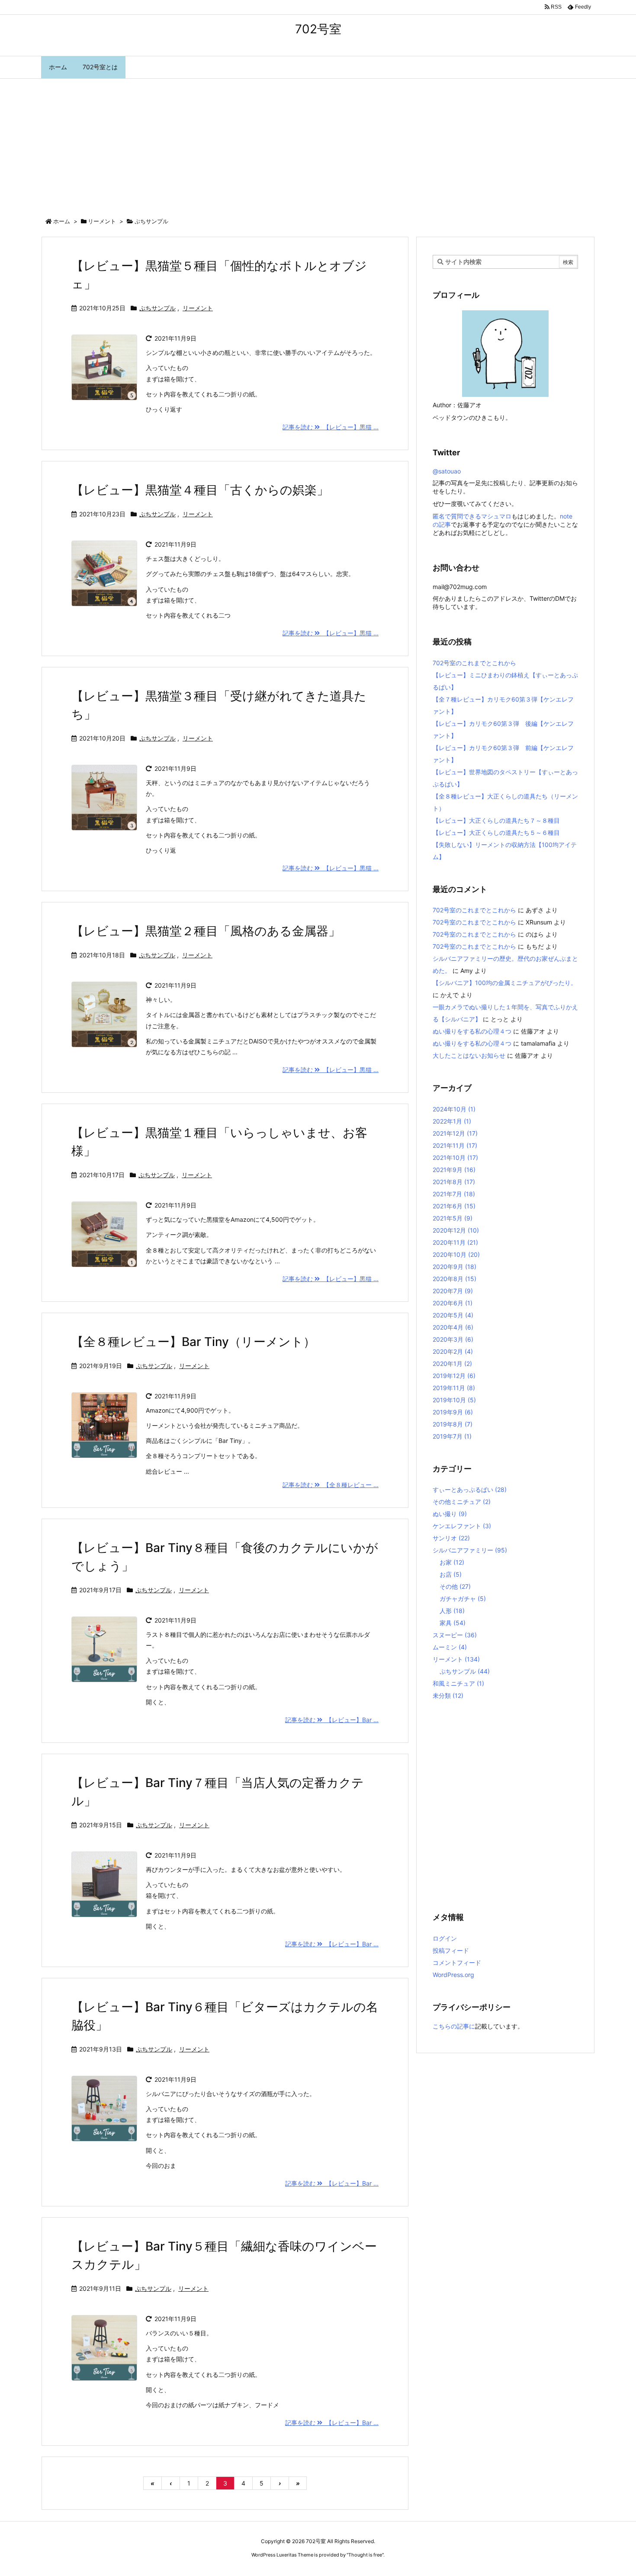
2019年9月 (453, 1412)
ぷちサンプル (157, 308)
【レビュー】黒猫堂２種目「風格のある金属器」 (206, 931)
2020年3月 (453, 1339)
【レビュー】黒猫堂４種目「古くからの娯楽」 (200, 490)
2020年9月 (455, 1267)
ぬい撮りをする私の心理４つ (472, 1031)
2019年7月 (452, 1436)
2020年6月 (453, 1303)
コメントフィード (457, 1963)
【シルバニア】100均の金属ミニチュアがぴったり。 (505, 983)
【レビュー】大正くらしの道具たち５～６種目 (496, 832)
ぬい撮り (450, 1514)
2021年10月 (455, 1158)
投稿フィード (451, 1950)
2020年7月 (453, 1291)
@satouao (447, 471)
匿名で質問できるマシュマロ (472, 516)
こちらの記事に (454, 2026)
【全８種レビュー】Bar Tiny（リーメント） (193, 1342)
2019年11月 (454, 1388)
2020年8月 (455, 1279)
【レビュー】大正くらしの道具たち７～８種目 (496, 820)
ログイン (445, 1938)
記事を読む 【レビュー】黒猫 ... (331, 427)
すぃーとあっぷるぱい (470, 1489)
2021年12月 (455, 1133)
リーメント (102, 221)
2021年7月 (454, 1194)
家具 (453, 1623)
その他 (455, 1586)
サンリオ (451, 1538)
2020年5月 (453, 1315)
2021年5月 (453, 1218)
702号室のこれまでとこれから (474, 663)
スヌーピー (455, 1635)
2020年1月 (452, 1364)
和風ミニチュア (458, 1683)
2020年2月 (453, 1351)
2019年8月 (453, 1424)
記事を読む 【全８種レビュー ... (331, 1485)
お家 (452, 1562)
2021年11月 (455, 1145)
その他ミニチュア (462, 1502)
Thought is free (365, 2555)
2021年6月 (454, 1206)
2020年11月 (455, 1242)
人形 (452, 1611)
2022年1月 (452, 1121)
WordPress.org (453, 1975)
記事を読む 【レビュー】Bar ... (332, 1720)
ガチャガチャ (463, 1599)
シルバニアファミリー (470, 1550)
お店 (451, 1574)
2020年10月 (456, 1254)
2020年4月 (453, 1327)
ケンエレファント (462, 1526)
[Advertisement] (318, 144)
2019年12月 (454, 1376)
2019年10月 (454, 1400)
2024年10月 (454, 1109)
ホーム (62, 221)
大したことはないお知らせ (469, 1055)
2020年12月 (456, 1230)
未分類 (448, 1695)
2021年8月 (454, 1182)
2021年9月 (454, 1170)
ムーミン (450, 1647)
